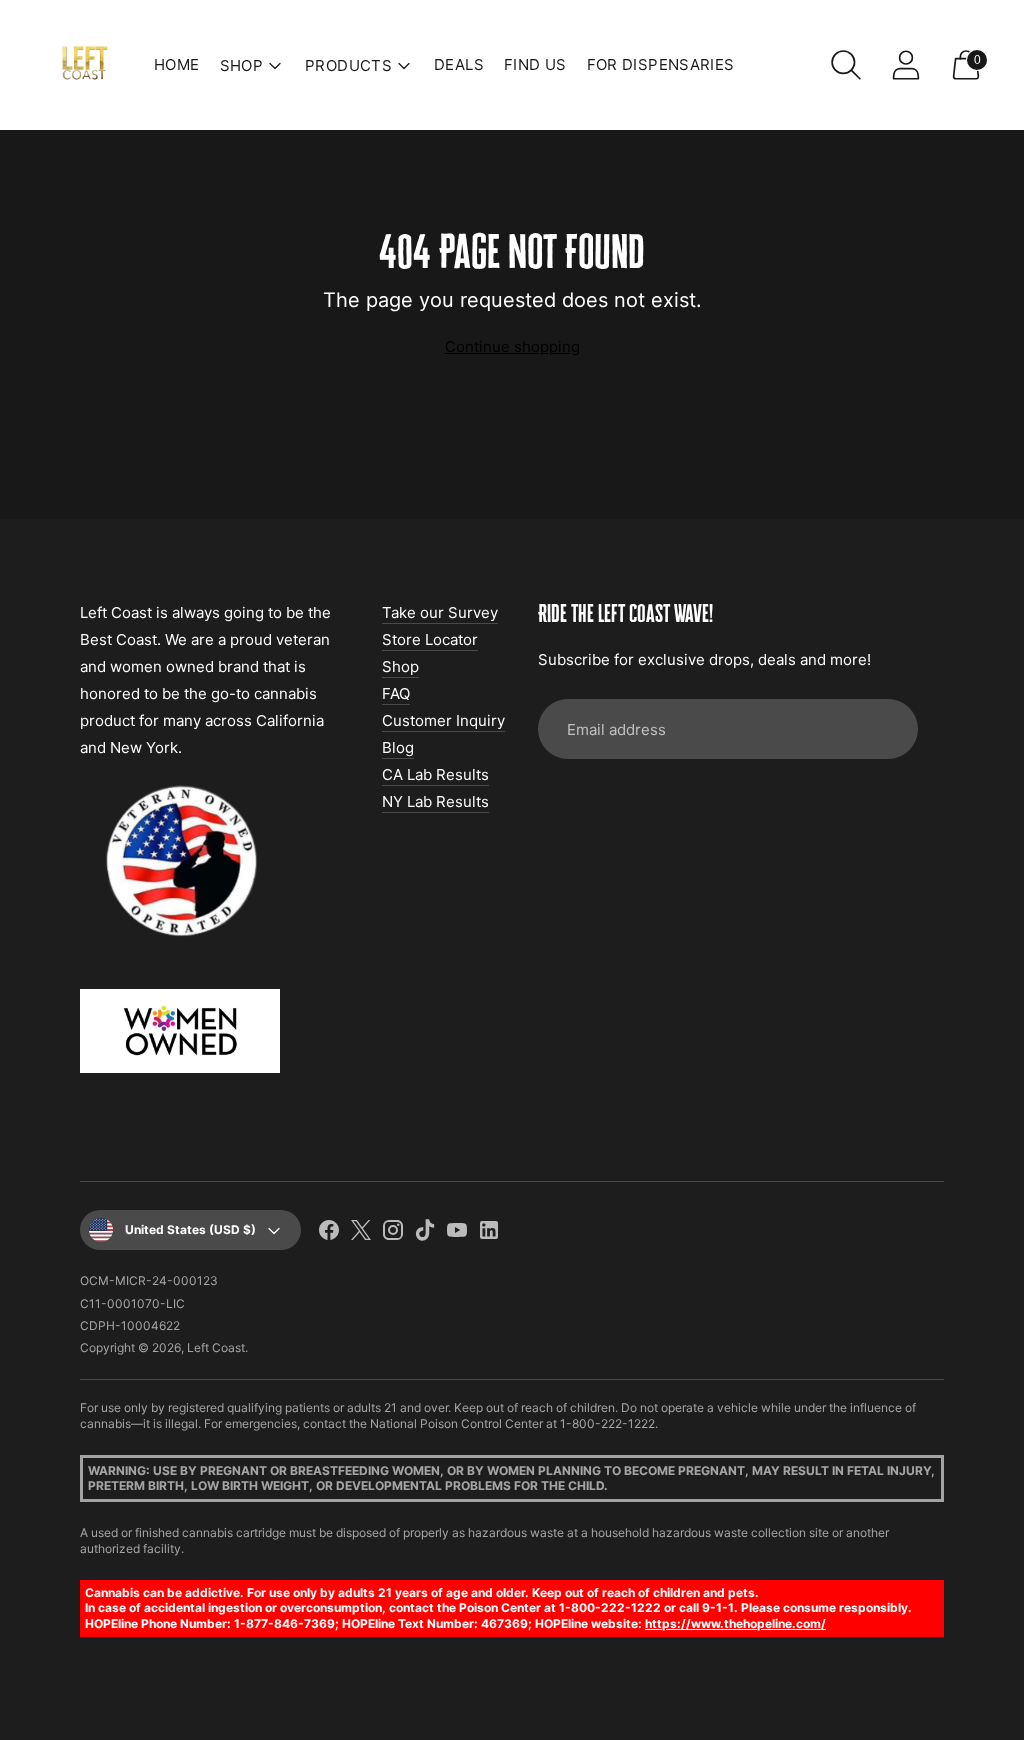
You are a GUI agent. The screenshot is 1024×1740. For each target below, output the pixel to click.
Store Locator (430, 639)
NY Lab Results (435, 801)
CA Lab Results (435, 774)
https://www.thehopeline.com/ (735, 1623)
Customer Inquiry (443, 720)
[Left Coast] (85, 65)
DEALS (459, 64)
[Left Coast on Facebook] (329, 1233)
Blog (398, 747)
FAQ (396, 693)
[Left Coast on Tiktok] (425, 1233)
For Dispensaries (661, 64)
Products (348, 65)
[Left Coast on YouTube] (457, 1233)
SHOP (242, 65)
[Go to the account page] (906, 65)
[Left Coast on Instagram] (393, 1233)
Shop (400, 666)
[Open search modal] (846, 65)
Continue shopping (512, 346)
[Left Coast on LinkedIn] (489, 1233)
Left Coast (216, 1347)
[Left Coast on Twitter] (361, 1233)
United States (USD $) (190, 1229)
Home (177, 64)
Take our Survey (440, 612)
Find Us (535, 64)
